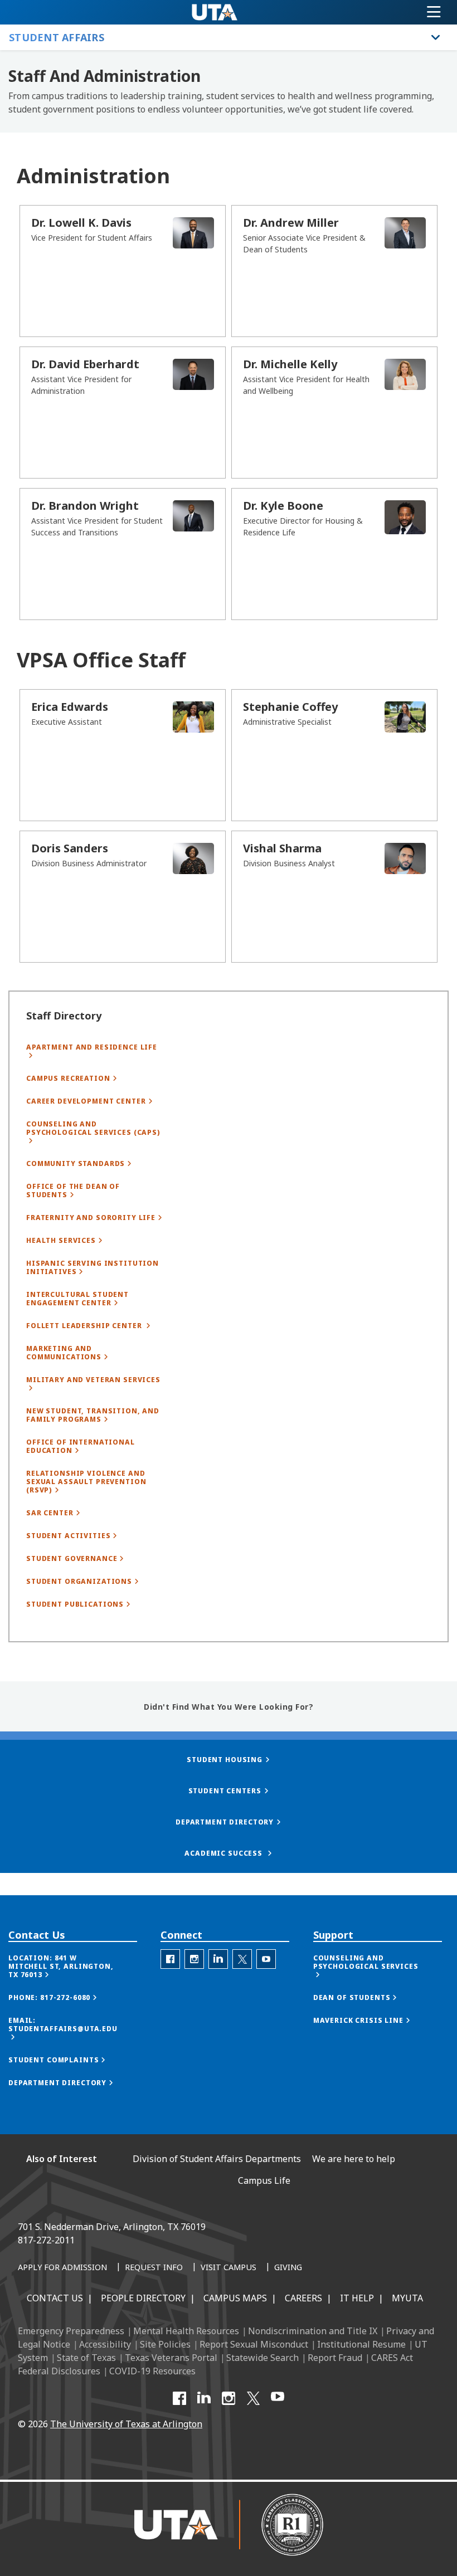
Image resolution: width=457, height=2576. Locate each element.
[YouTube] (278, 2398)
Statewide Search (262, 2358)
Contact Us (55, 2298)
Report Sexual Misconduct (254, 2344)
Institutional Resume (361, 2344)
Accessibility (105, 2344)
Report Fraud (335, 2358)
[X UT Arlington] (253, 2398)
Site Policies (165, 2344)
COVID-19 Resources (152, 2371)
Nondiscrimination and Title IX (313, 2331)
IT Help (357, 2298)
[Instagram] (229, 2398)
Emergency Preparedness (71, 2331)
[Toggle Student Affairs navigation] (436, 37)
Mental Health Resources (186, 2331)
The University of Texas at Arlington (126, 2424)
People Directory (143, 2298)
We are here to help (354, 2159)
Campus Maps (235, 2298)
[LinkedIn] (204, 2398)
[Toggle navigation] (434, 12)
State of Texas (86, 2358)
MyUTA (407, 2298)
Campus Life (264, 2180)
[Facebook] (179, 2398)
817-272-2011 (46, 2240)
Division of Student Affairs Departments (217, 2159)
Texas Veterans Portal (171, 2358)
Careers (303, 2298)
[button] (73, 1966)
